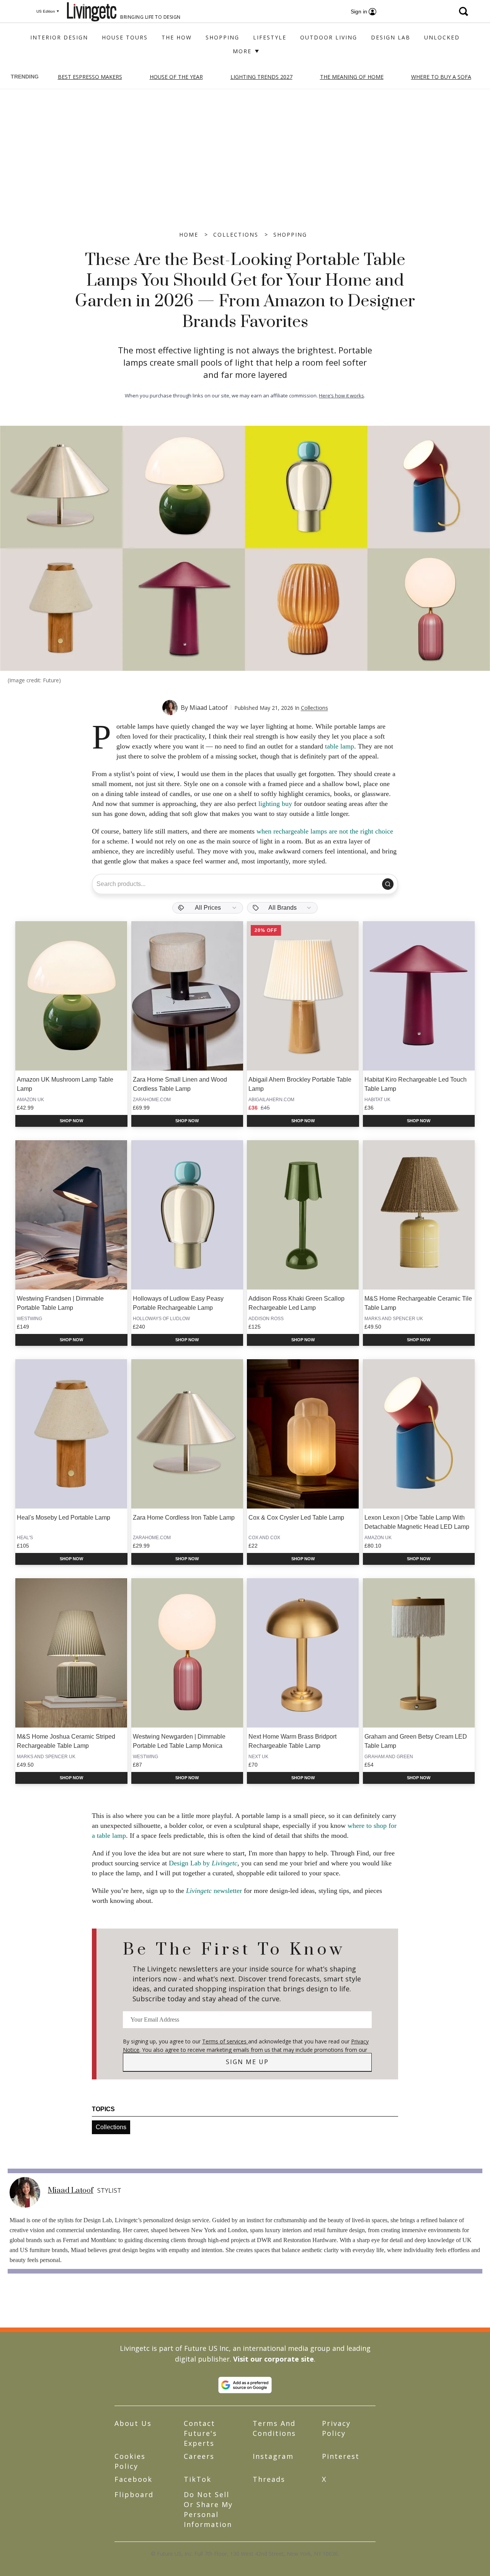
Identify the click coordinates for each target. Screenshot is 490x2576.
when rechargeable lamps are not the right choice (325, 831)
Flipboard (134, 2494)
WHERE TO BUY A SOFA (441, 77)
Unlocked (442, 37)
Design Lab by (203, 1863)
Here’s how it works (341, 396)
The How (177, 37)
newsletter (214, 1891)
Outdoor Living (329, 37)
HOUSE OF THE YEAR (176, 77)
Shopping (222, 37)
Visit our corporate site (274, 2359)
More (243, 51)
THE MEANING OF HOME (352, 77)
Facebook (133, 2479)
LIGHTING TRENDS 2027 (261, 77)
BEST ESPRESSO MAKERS (90, 77)
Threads (269, 2479)
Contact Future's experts (200, 2433)
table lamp (340, 746)
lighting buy (275, 804)
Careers (199, 2456)
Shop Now (71, 1121)
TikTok (198, 2479)
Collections (236, 235)
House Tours (125, 37)
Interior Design (59, 37)
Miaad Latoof (209, 708)
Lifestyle (270, 37)
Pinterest (341, 2456)
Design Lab (391, 37)
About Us (133, 2423)
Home (189, 235)
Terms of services (225, 2041)
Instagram (273, 2456)
